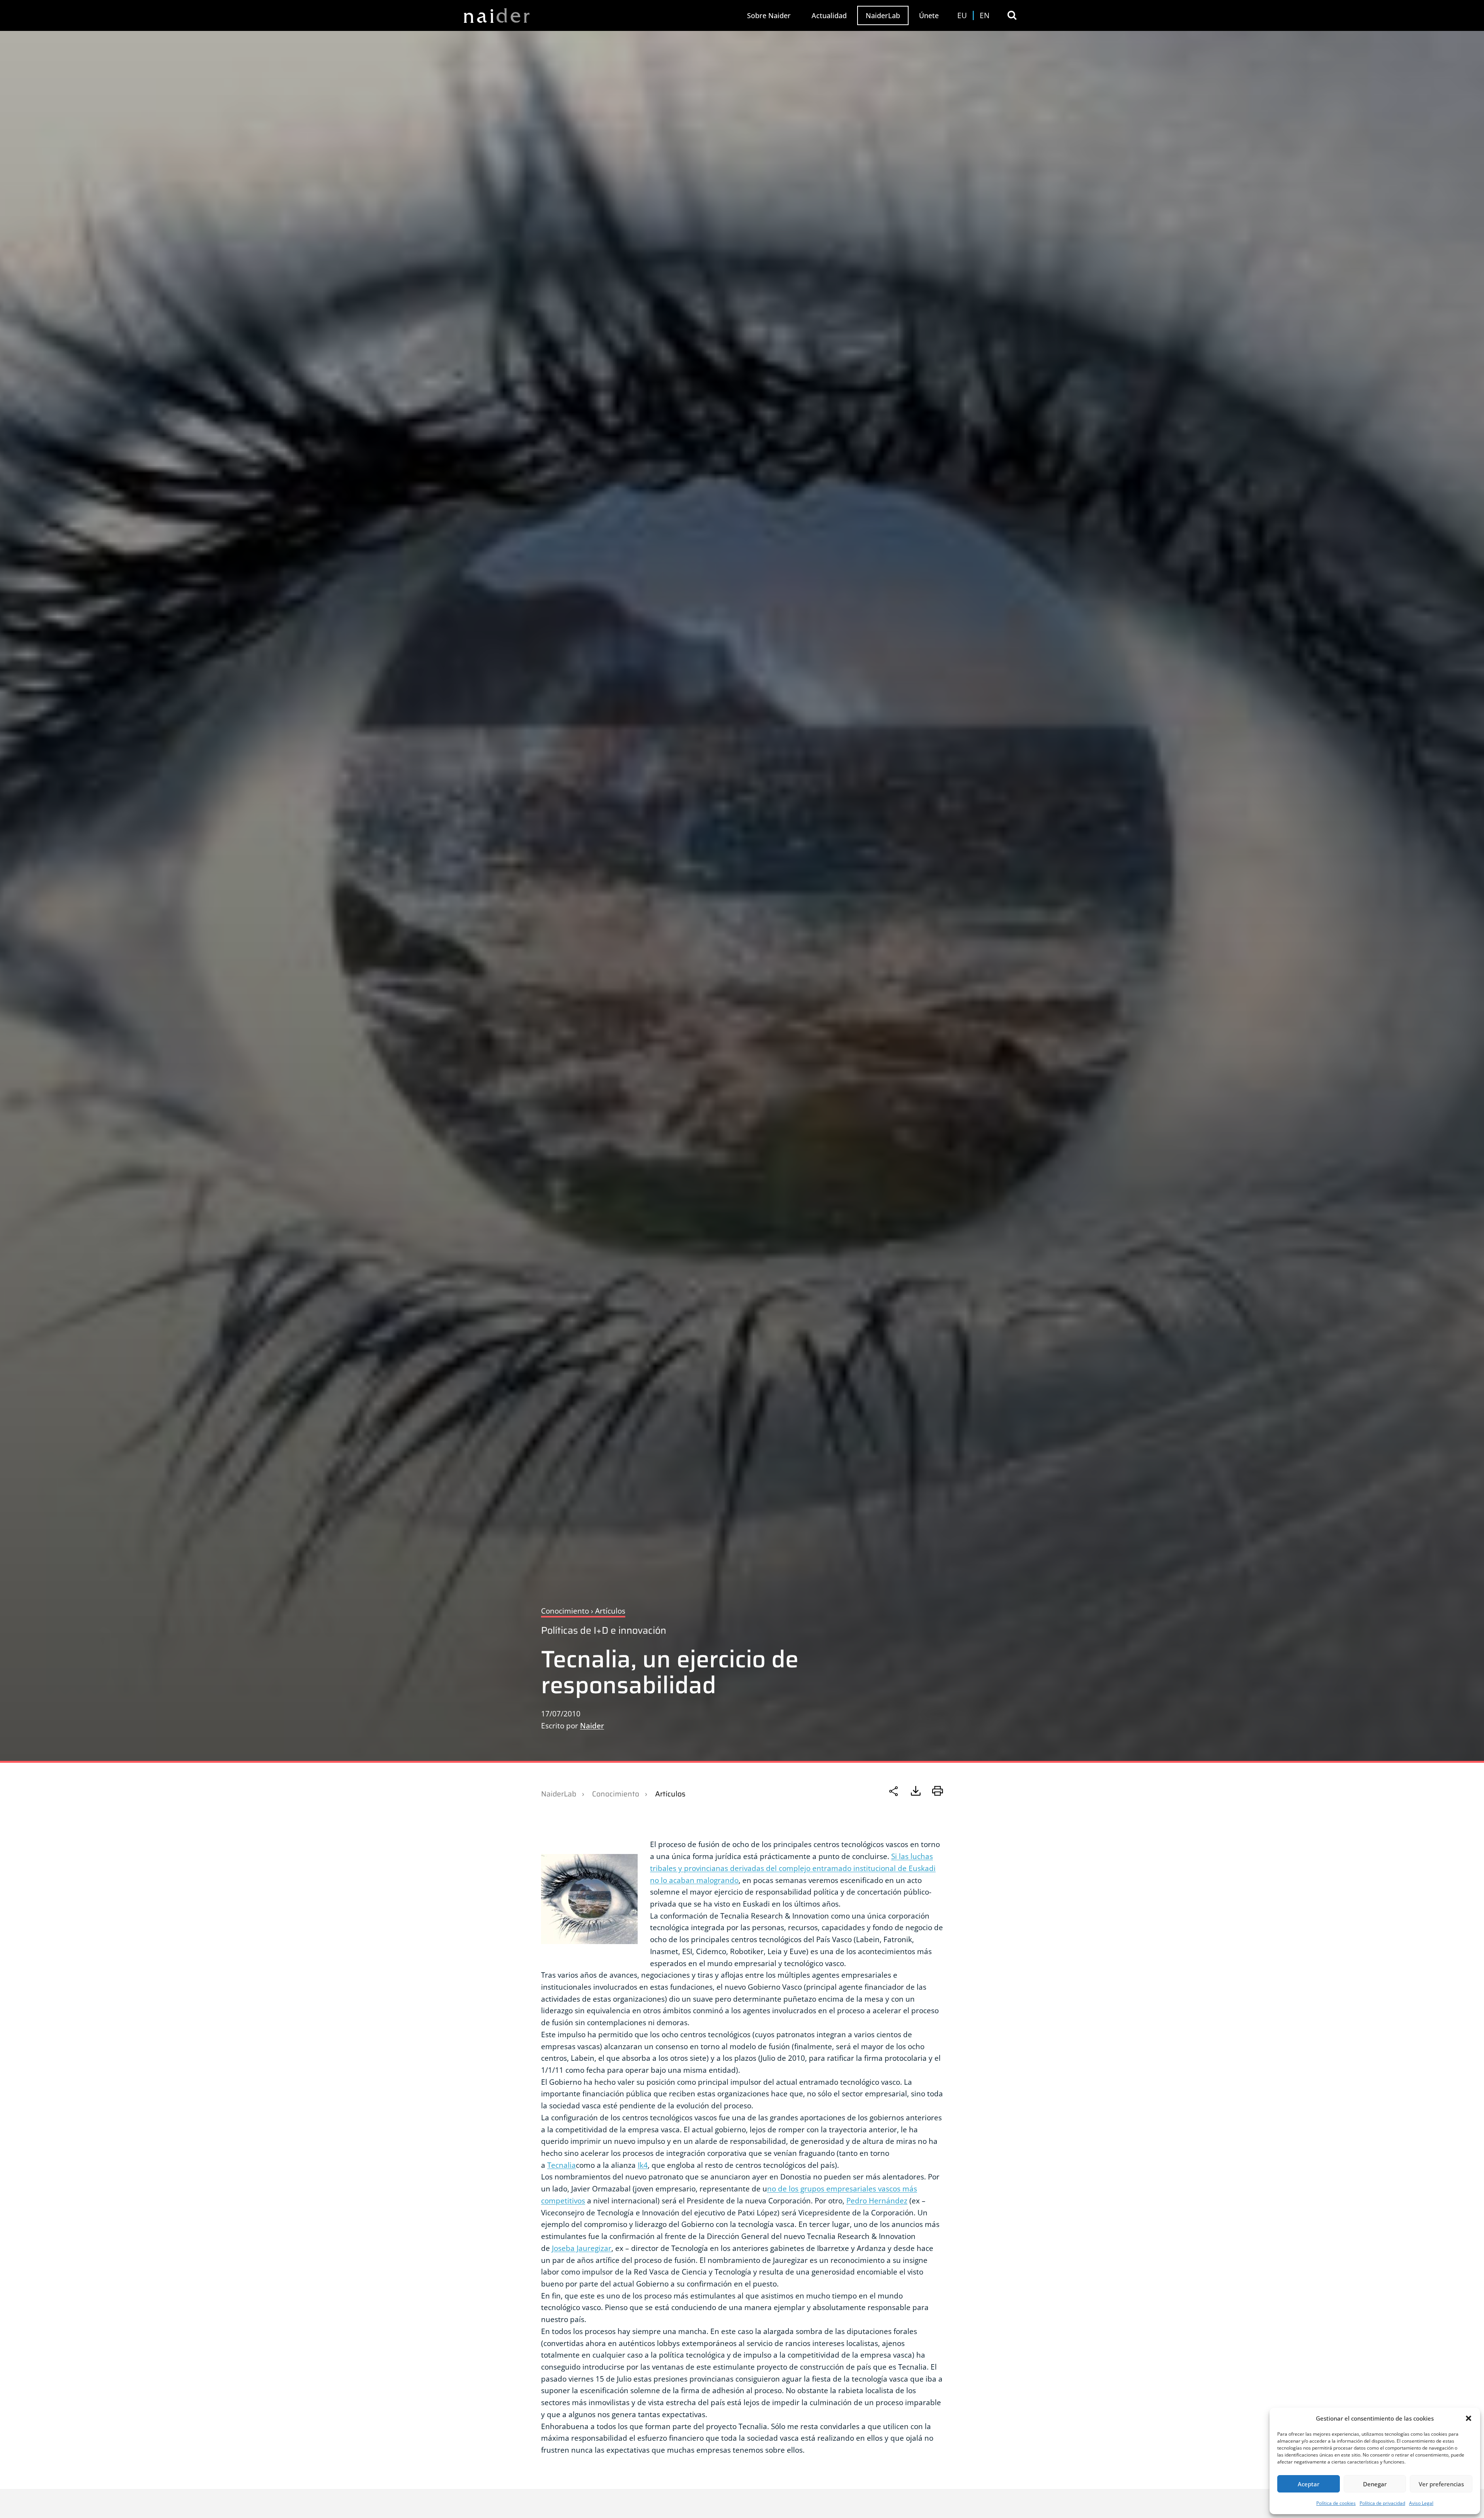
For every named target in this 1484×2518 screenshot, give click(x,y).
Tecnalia (562, 2165)
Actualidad (829, 15)
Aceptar (1309, 2484)
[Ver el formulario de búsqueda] (1012, 15)
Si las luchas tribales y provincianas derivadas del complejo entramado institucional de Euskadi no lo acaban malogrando (793, 1868)
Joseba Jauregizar (582, 2248)
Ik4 (643, 2165)
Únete (929, 15)
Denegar (1375, 2484)
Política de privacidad (1382, 2503)
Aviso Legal (1421, 2503)
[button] (1469, 2418)
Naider (592, 1725)
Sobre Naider (769, 15)
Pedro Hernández (877, 2200)
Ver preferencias (1441, 2484)
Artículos (670, 1794)
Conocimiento (616, 1794)
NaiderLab (883, 15)
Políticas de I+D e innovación (604, 1630)
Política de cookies (1336, 2503)
